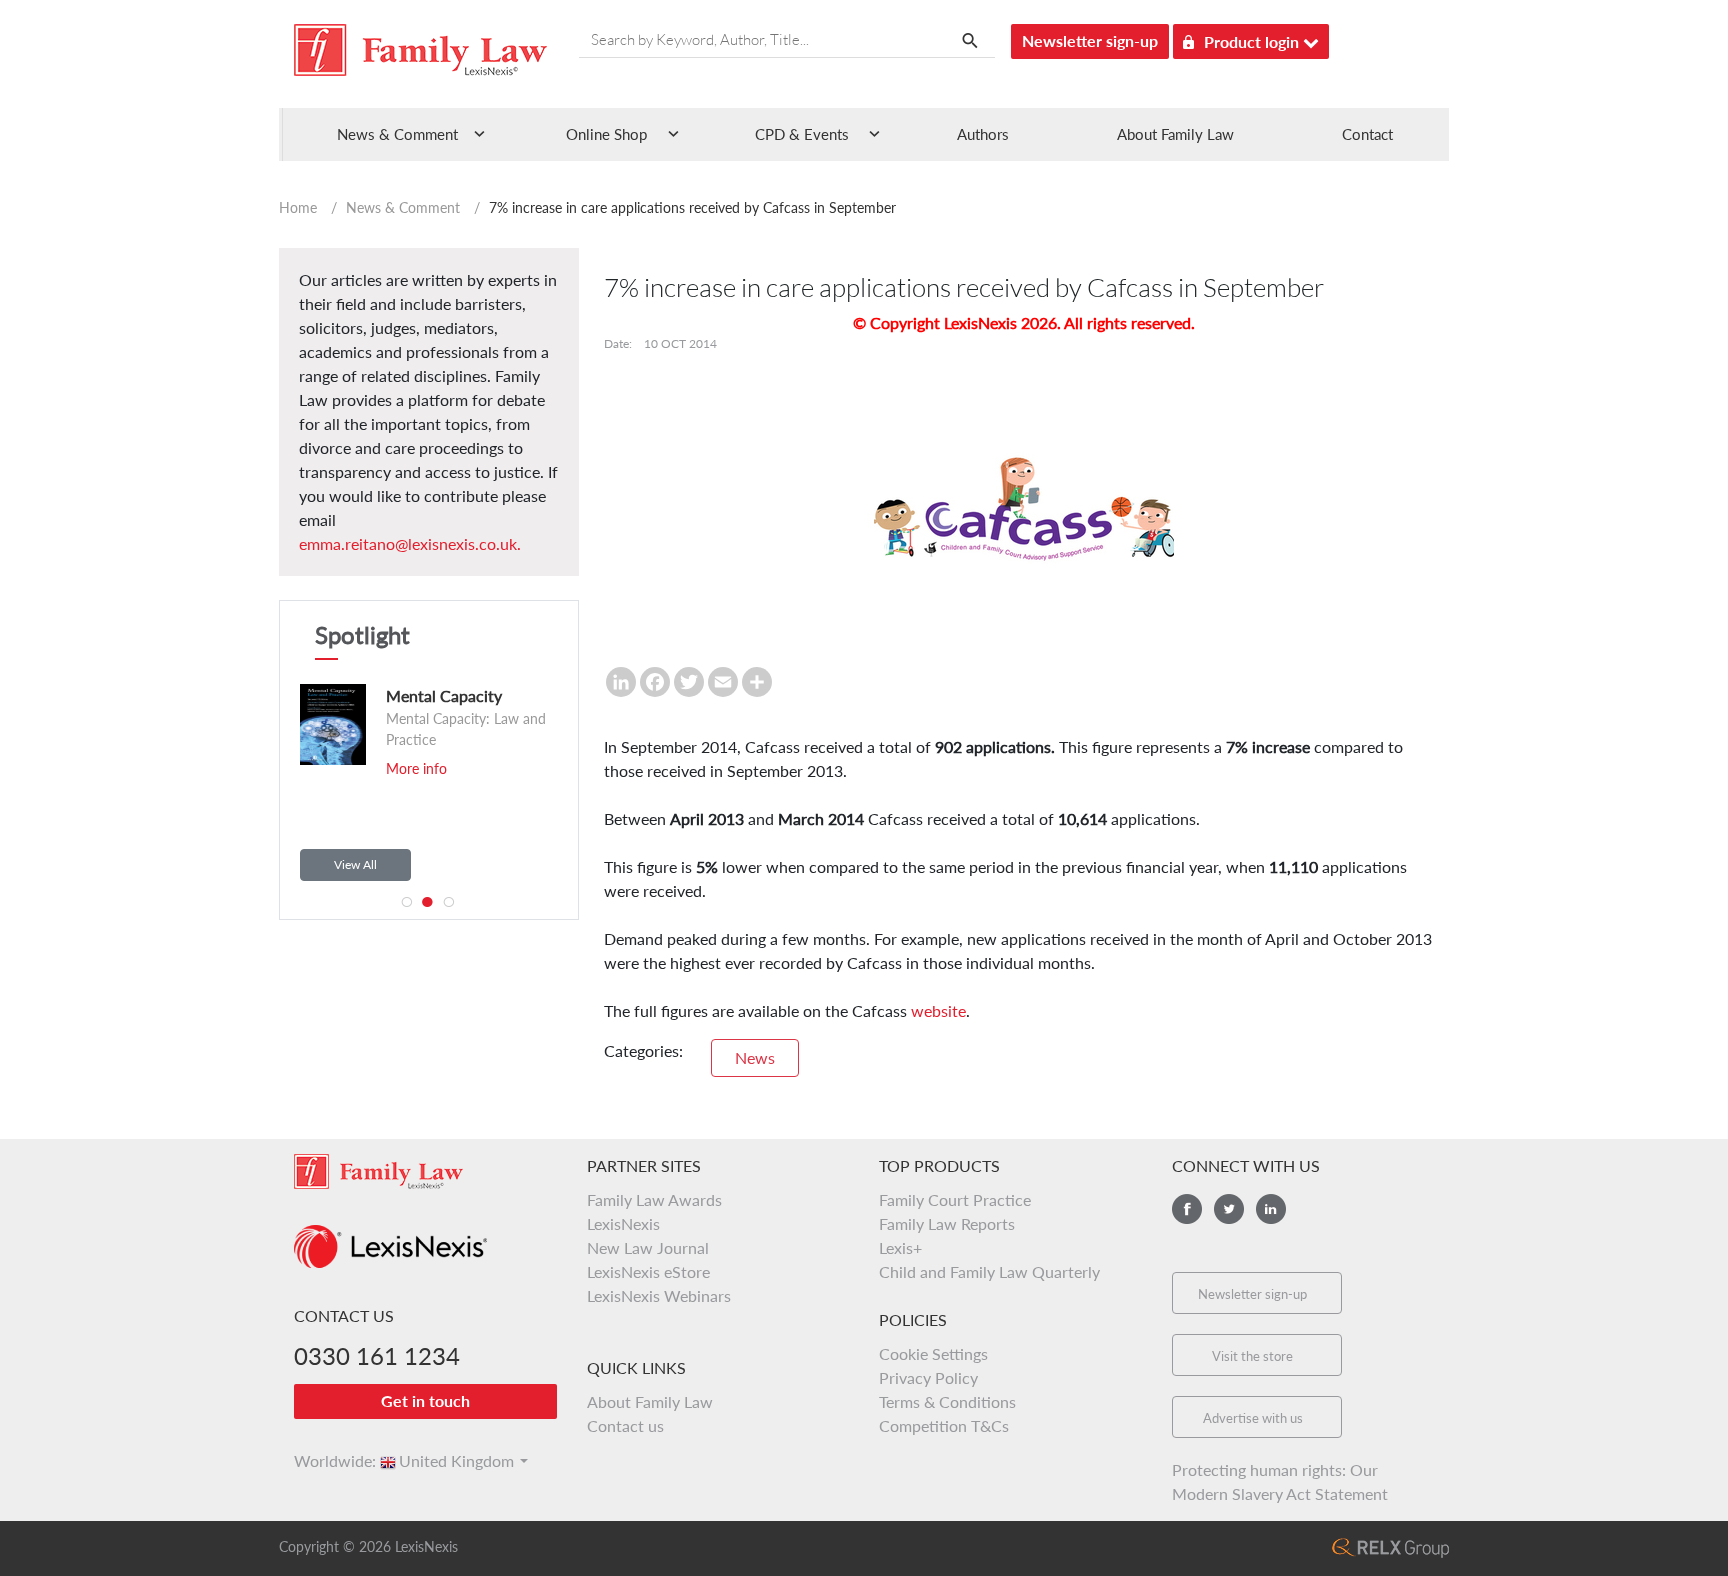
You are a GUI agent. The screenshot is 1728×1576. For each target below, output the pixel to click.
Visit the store (1252, 1356)
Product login (1253, 41)
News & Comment (403, 207)
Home (298, 207)
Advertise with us (1253, 1418)
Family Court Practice (955, 1199)
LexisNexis (623, 1223)
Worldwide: (326, 1460)
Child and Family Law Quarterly (989, 1271)
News (755, 1057)
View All (355, 864)
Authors (983, 134)
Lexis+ (900, 1247)
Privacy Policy (928, 1377)
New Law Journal (648, 1247)
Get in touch (425, 1400)
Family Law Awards (654, 1199)
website (938, 1010)
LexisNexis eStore (648, 1271)
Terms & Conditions (947, 1401)
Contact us (625, 1425)
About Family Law (1175, 134)
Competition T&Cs (944, 1425)
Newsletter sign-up (1090, 40)
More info (416, 768)
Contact (1367, 134)
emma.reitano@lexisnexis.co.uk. (410, 543)
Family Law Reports (947, 1223)
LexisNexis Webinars (659, 1295)
